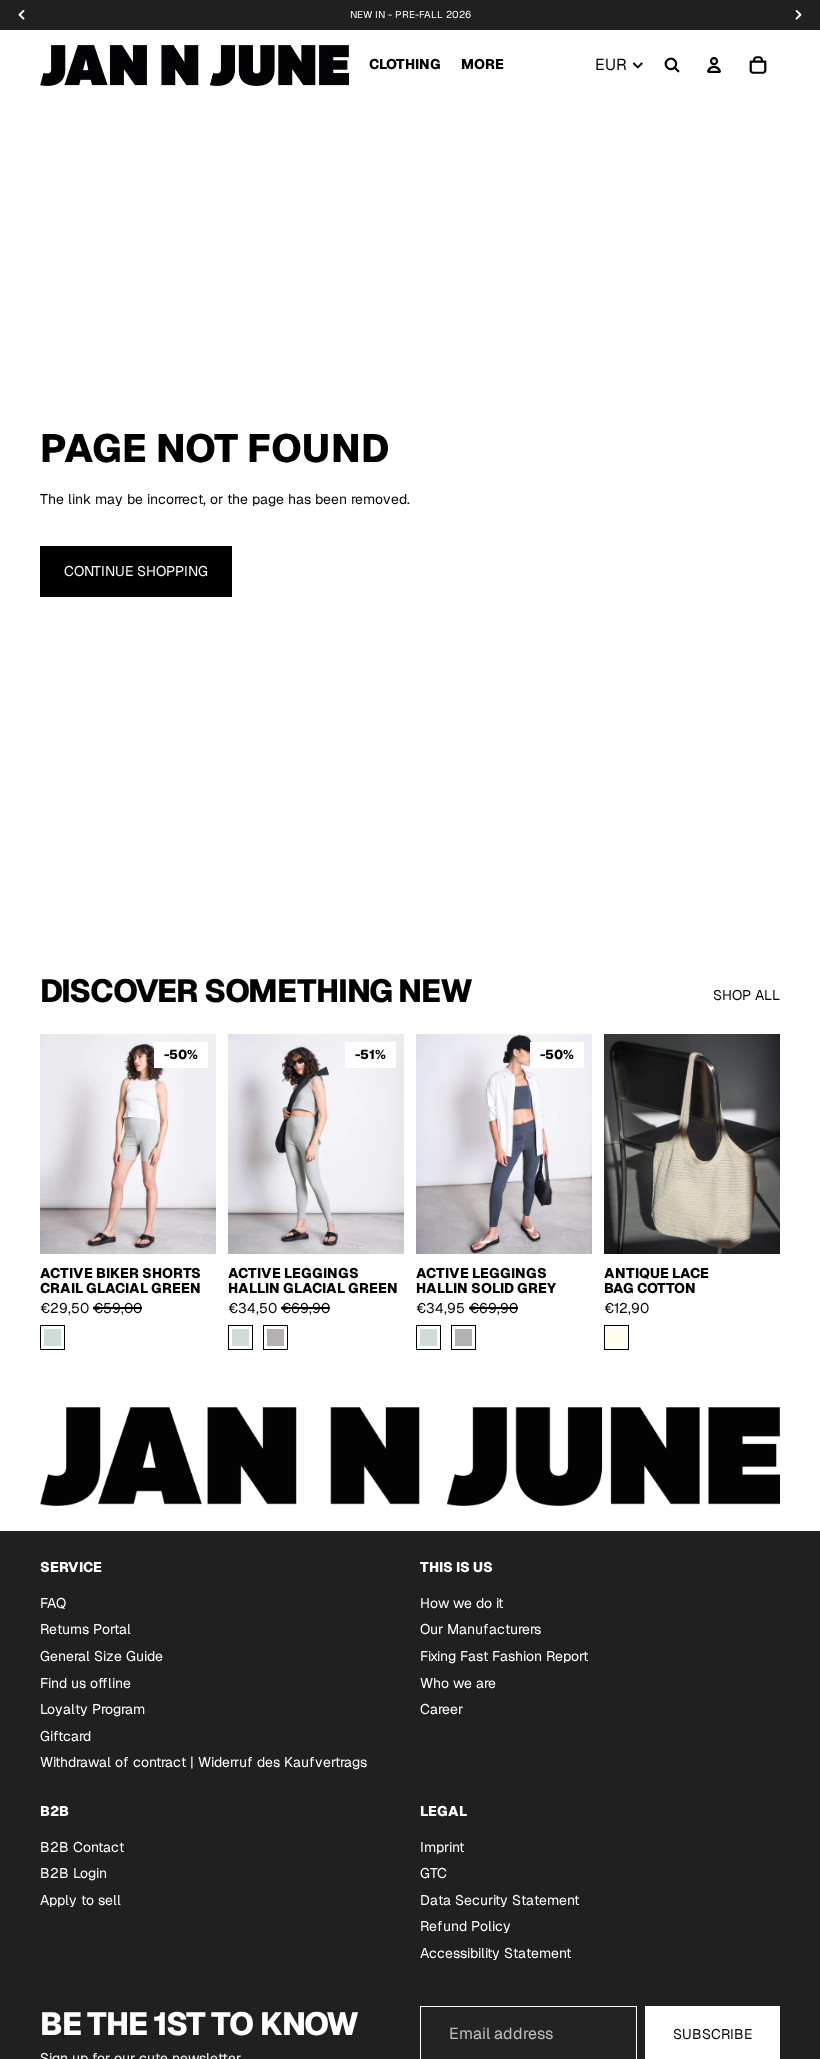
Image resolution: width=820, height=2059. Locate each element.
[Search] (672, 65)
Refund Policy (465, 1926)
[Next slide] (382, 1144)
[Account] (714, 65)
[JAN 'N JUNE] (194, 65)
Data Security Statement (499, 1900)
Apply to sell (80, 1900)
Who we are (458, 1682)
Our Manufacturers (480, 1629)
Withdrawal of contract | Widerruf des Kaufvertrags (203, 1762)
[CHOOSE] (185, 1223)
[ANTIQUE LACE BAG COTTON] (616, 1337)
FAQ (53, 1603)
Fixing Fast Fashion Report (504, 1656)
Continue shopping (136, 571)
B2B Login (73, 1873)
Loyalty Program (92, 1709)
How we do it (461, 1603)
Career (441, 1709)
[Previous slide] (250, 1144)
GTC (433, 1873)
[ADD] (749, 1223)
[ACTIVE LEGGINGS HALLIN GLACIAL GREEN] (240, 1337)
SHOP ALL (746, 995)
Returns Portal (85, 1629)
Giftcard (65, 1736)
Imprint (442, 1846)
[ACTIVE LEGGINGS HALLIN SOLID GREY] (275, 1337)
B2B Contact (82, 1846)
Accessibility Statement (495, 1953)
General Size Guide (101, 1656)
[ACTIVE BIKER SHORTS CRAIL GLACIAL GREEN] (52, 1337)
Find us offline (85, 1682)
